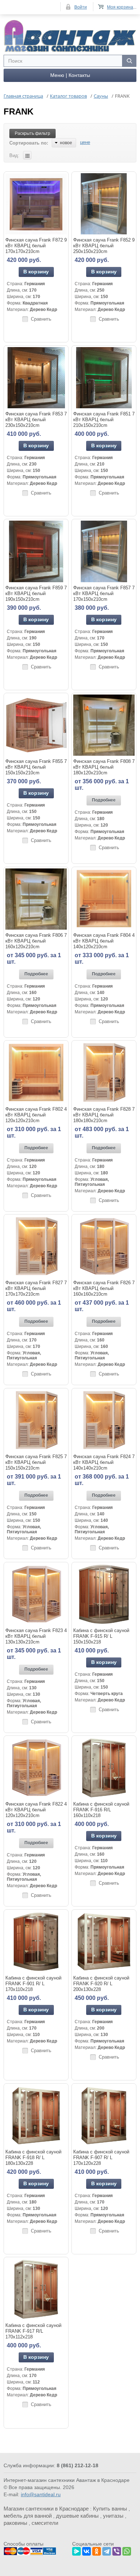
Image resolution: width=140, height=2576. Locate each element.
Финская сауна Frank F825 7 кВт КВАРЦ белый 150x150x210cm (36, 1462)
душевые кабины (77, 2516)
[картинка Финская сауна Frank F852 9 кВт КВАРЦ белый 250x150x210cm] (104, 204)
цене (85, 142)
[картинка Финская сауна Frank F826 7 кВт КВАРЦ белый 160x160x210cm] (104, 1246)
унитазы (113, 2516)
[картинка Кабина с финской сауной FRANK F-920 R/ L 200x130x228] (104, 1942)
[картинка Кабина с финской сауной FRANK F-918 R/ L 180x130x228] (36, 2116)
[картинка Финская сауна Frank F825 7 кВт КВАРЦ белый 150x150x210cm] (36, 1420)
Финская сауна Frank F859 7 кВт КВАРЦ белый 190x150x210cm (36, 593)
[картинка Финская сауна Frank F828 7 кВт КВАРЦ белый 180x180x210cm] (104, 1073)
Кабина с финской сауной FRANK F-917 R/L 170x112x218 (33, 2331)
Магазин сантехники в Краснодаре (46, 2509)
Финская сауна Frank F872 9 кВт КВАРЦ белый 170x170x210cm (36, 246)
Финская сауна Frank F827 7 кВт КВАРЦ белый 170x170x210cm (36, 1288)
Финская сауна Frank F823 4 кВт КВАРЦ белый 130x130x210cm (36, 1636)
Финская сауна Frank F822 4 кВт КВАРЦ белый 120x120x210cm (36, 1810)
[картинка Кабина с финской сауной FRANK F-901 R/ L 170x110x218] (36, 1942)
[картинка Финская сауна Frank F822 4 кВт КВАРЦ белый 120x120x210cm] (36, 1768)
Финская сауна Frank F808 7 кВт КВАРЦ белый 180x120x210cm (104, 767)
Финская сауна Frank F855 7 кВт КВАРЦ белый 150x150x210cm (36, 767)
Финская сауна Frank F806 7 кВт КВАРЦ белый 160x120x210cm (36, 941)
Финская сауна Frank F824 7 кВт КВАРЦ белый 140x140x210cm (104, 1462)
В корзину (36, 272)
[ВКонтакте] (87, 2550)
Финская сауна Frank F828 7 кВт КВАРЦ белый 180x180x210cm (104, 1115)
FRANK (18, 111)
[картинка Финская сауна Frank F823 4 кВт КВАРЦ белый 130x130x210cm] (36, 1594)
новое (66, 143)
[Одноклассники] (97, 2550)
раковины (15, 2523)
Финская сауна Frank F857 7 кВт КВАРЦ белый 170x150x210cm (104, 593)
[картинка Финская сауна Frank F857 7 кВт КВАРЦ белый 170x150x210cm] (104, 551)
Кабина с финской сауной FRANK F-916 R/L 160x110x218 (101, 1810)
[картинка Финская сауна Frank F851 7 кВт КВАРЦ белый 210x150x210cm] (104, 378)
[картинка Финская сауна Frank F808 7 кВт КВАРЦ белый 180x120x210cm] (104, 725)
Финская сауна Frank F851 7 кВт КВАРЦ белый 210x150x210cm (104, 420)
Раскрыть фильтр (32, 133)
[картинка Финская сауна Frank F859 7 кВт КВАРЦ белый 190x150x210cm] (36, 551)
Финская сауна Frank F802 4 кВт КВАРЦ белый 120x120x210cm (36, 1115)
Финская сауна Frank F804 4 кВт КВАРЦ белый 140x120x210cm (104, 941)
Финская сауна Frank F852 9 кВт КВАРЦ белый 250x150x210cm (104, 246)
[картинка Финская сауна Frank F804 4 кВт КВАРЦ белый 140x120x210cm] (104, 899)
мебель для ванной (28, 2516)
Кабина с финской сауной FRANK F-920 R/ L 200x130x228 (101, 1984)
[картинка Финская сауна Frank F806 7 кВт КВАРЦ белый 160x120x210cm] (36, 899)
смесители (45, 2523)
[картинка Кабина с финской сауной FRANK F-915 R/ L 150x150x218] (104, 1594)
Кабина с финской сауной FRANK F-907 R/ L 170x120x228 (101, 2158)
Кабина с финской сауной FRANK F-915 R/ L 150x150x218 (101, 1636)
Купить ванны (110, 2509)
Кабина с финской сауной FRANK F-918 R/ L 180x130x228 (33, 2158)
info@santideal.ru (41, 2494)
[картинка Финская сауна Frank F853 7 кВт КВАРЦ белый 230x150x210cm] (36, 378)
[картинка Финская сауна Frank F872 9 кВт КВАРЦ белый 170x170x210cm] (36, 204)
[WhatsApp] (127, 2550)
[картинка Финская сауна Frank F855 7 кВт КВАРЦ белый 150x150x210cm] (36, 725)
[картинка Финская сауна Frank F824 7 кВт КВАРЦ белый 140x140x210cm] (104, 1420)
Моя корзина (120, 7)
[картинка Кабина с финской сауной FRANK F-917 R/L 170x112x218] (36, 2289)
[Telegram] (107, 2550)
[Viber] (117, 2550)
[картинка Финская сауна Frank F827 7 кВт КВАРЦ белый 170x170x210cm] (36, 1246)
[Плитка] (27, 155)
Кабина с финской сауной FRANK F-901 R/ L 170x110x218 (33, 1984)
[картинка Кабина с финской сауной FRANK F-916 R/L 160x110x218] (104, 1768)
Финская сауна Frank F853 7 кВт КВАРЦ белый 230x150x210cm (36, 420)
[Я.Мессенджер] (76, 2550)
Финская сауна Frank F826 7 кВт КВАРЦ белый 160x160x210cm (104, 1288)
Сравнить (41, 319)
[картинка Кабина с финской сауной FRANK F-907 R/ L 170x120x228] (104, 2116)
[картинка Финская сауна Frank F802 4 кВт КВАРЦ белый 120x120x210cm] (36, 1073)
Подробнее (104, 800)
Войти (81, 7)
